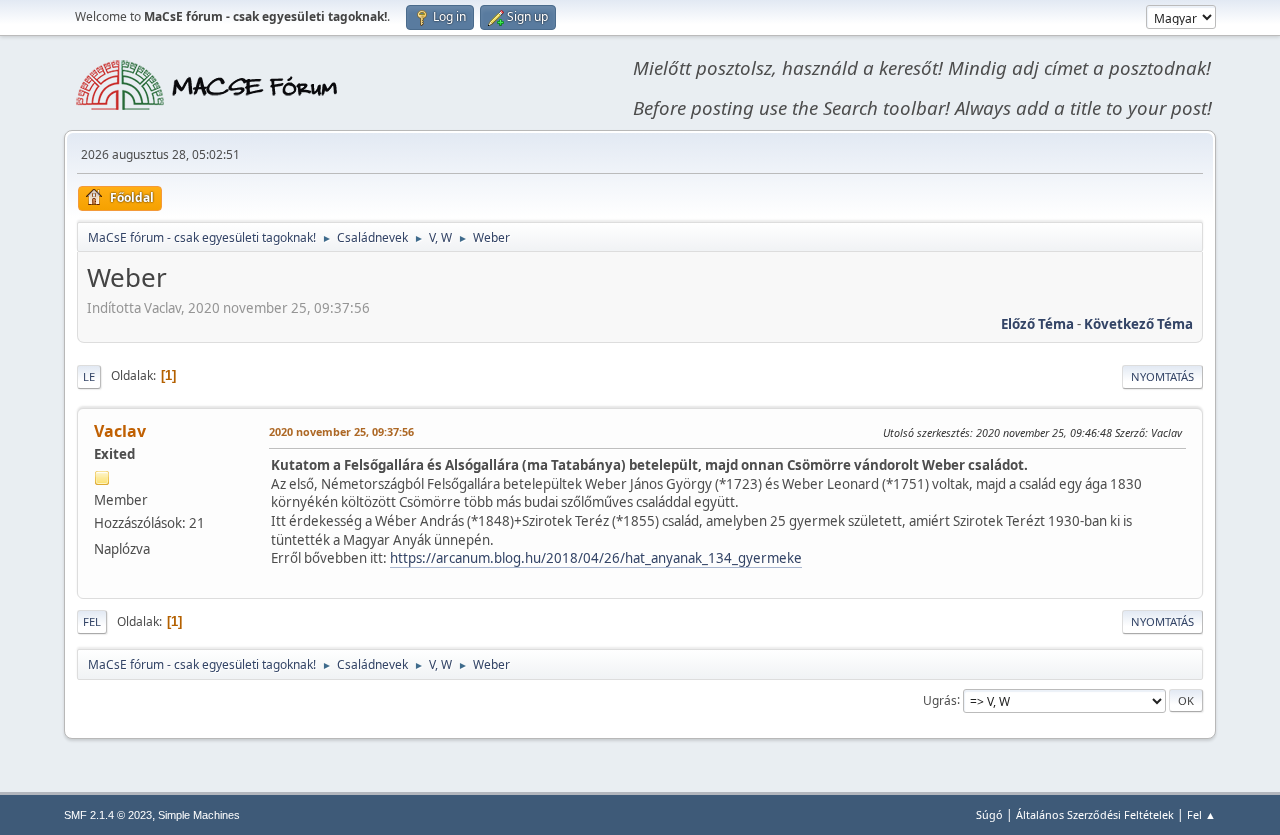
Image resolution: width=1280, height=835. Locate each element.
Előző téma (1037, 324)
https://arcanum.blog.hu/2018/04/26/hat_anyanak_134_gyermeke (596, 558)
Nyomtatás (1162, 376)
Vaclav (120, 431)
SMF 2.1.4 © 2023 (108, 815)
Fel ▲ (1201, 814)
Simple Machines (199, 815)
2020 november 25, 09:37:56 (341, 431)
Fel (92, 621)
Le (89, 376)
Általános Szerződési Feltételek (1095, 814)
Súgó (989, 814)
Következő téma (1138, 324)
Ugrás (940, 699)
